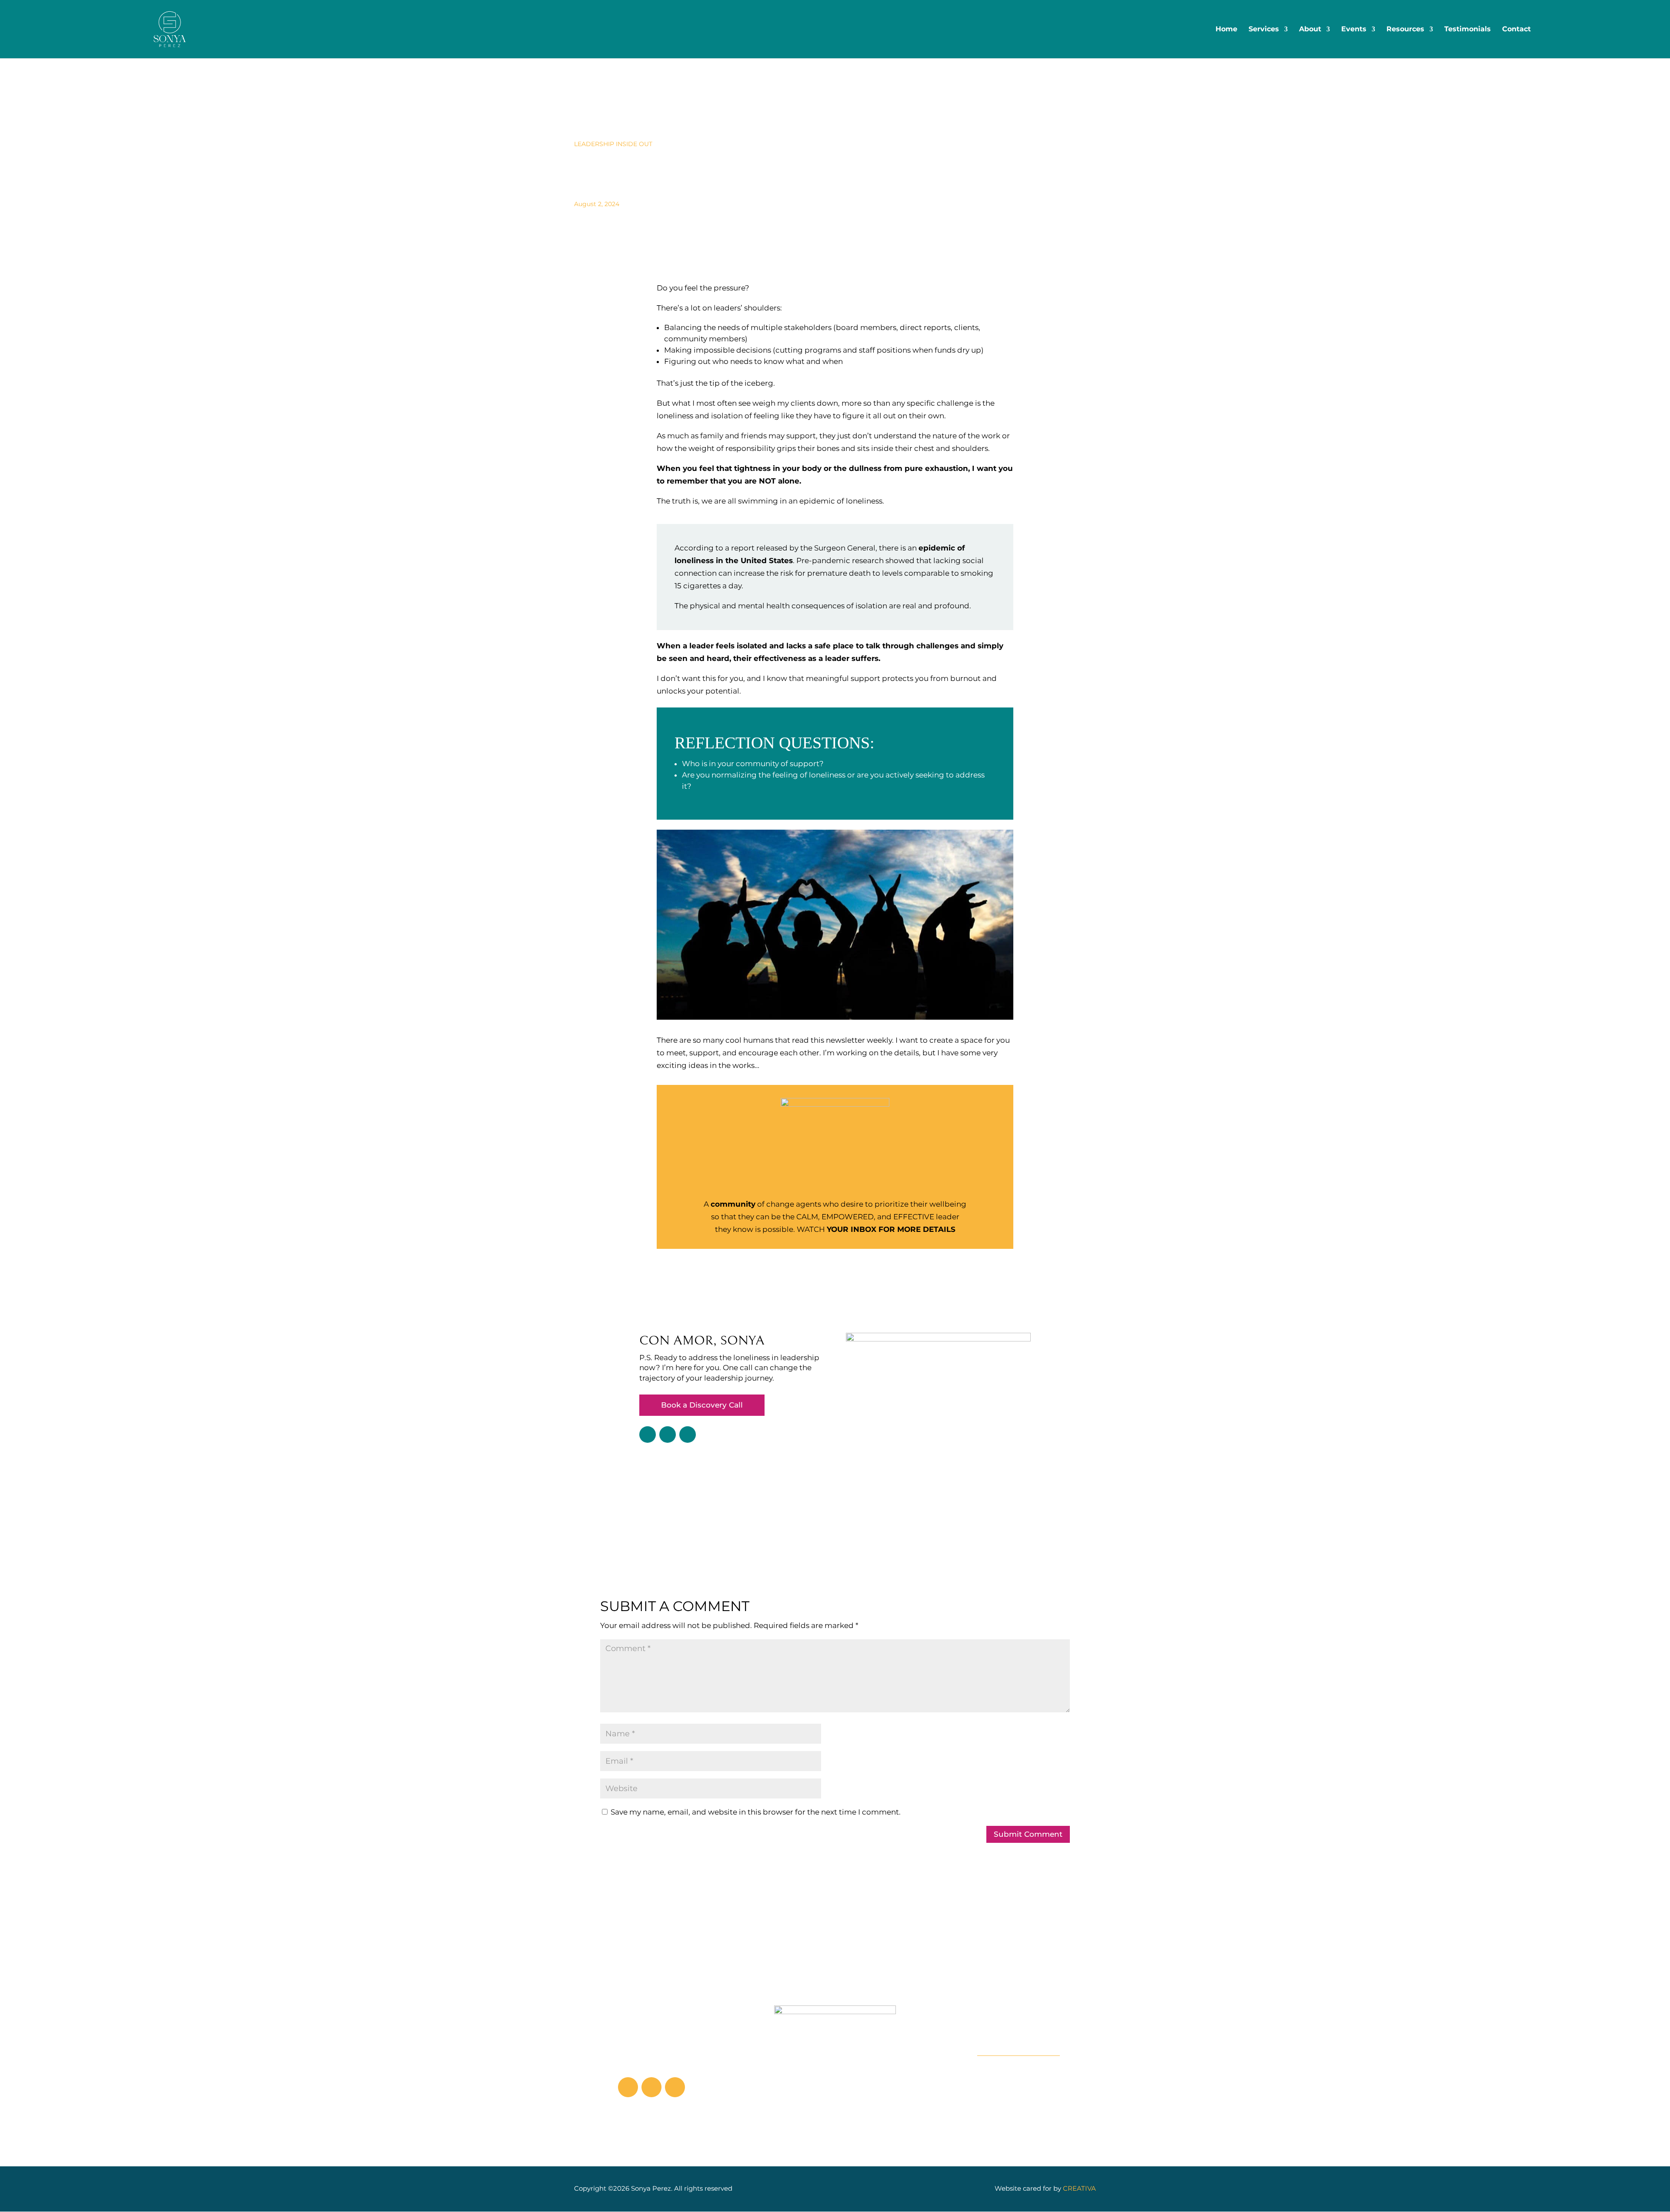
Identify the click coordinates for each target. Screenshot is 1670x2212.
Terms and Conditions (1019, 2077)
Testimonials (1468, 30)
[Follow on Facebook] (688, 1435)
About (1310, 30)
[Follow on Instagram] (668, 1435)
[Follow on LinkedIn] (648, 1435)
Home (1226, 30)
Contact (1516, 30)
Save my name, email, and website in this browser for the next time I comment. (756, 1812)
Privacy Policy (1019, 2089)
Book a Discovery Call (702, 1405)
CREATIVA (1079, 2188)
